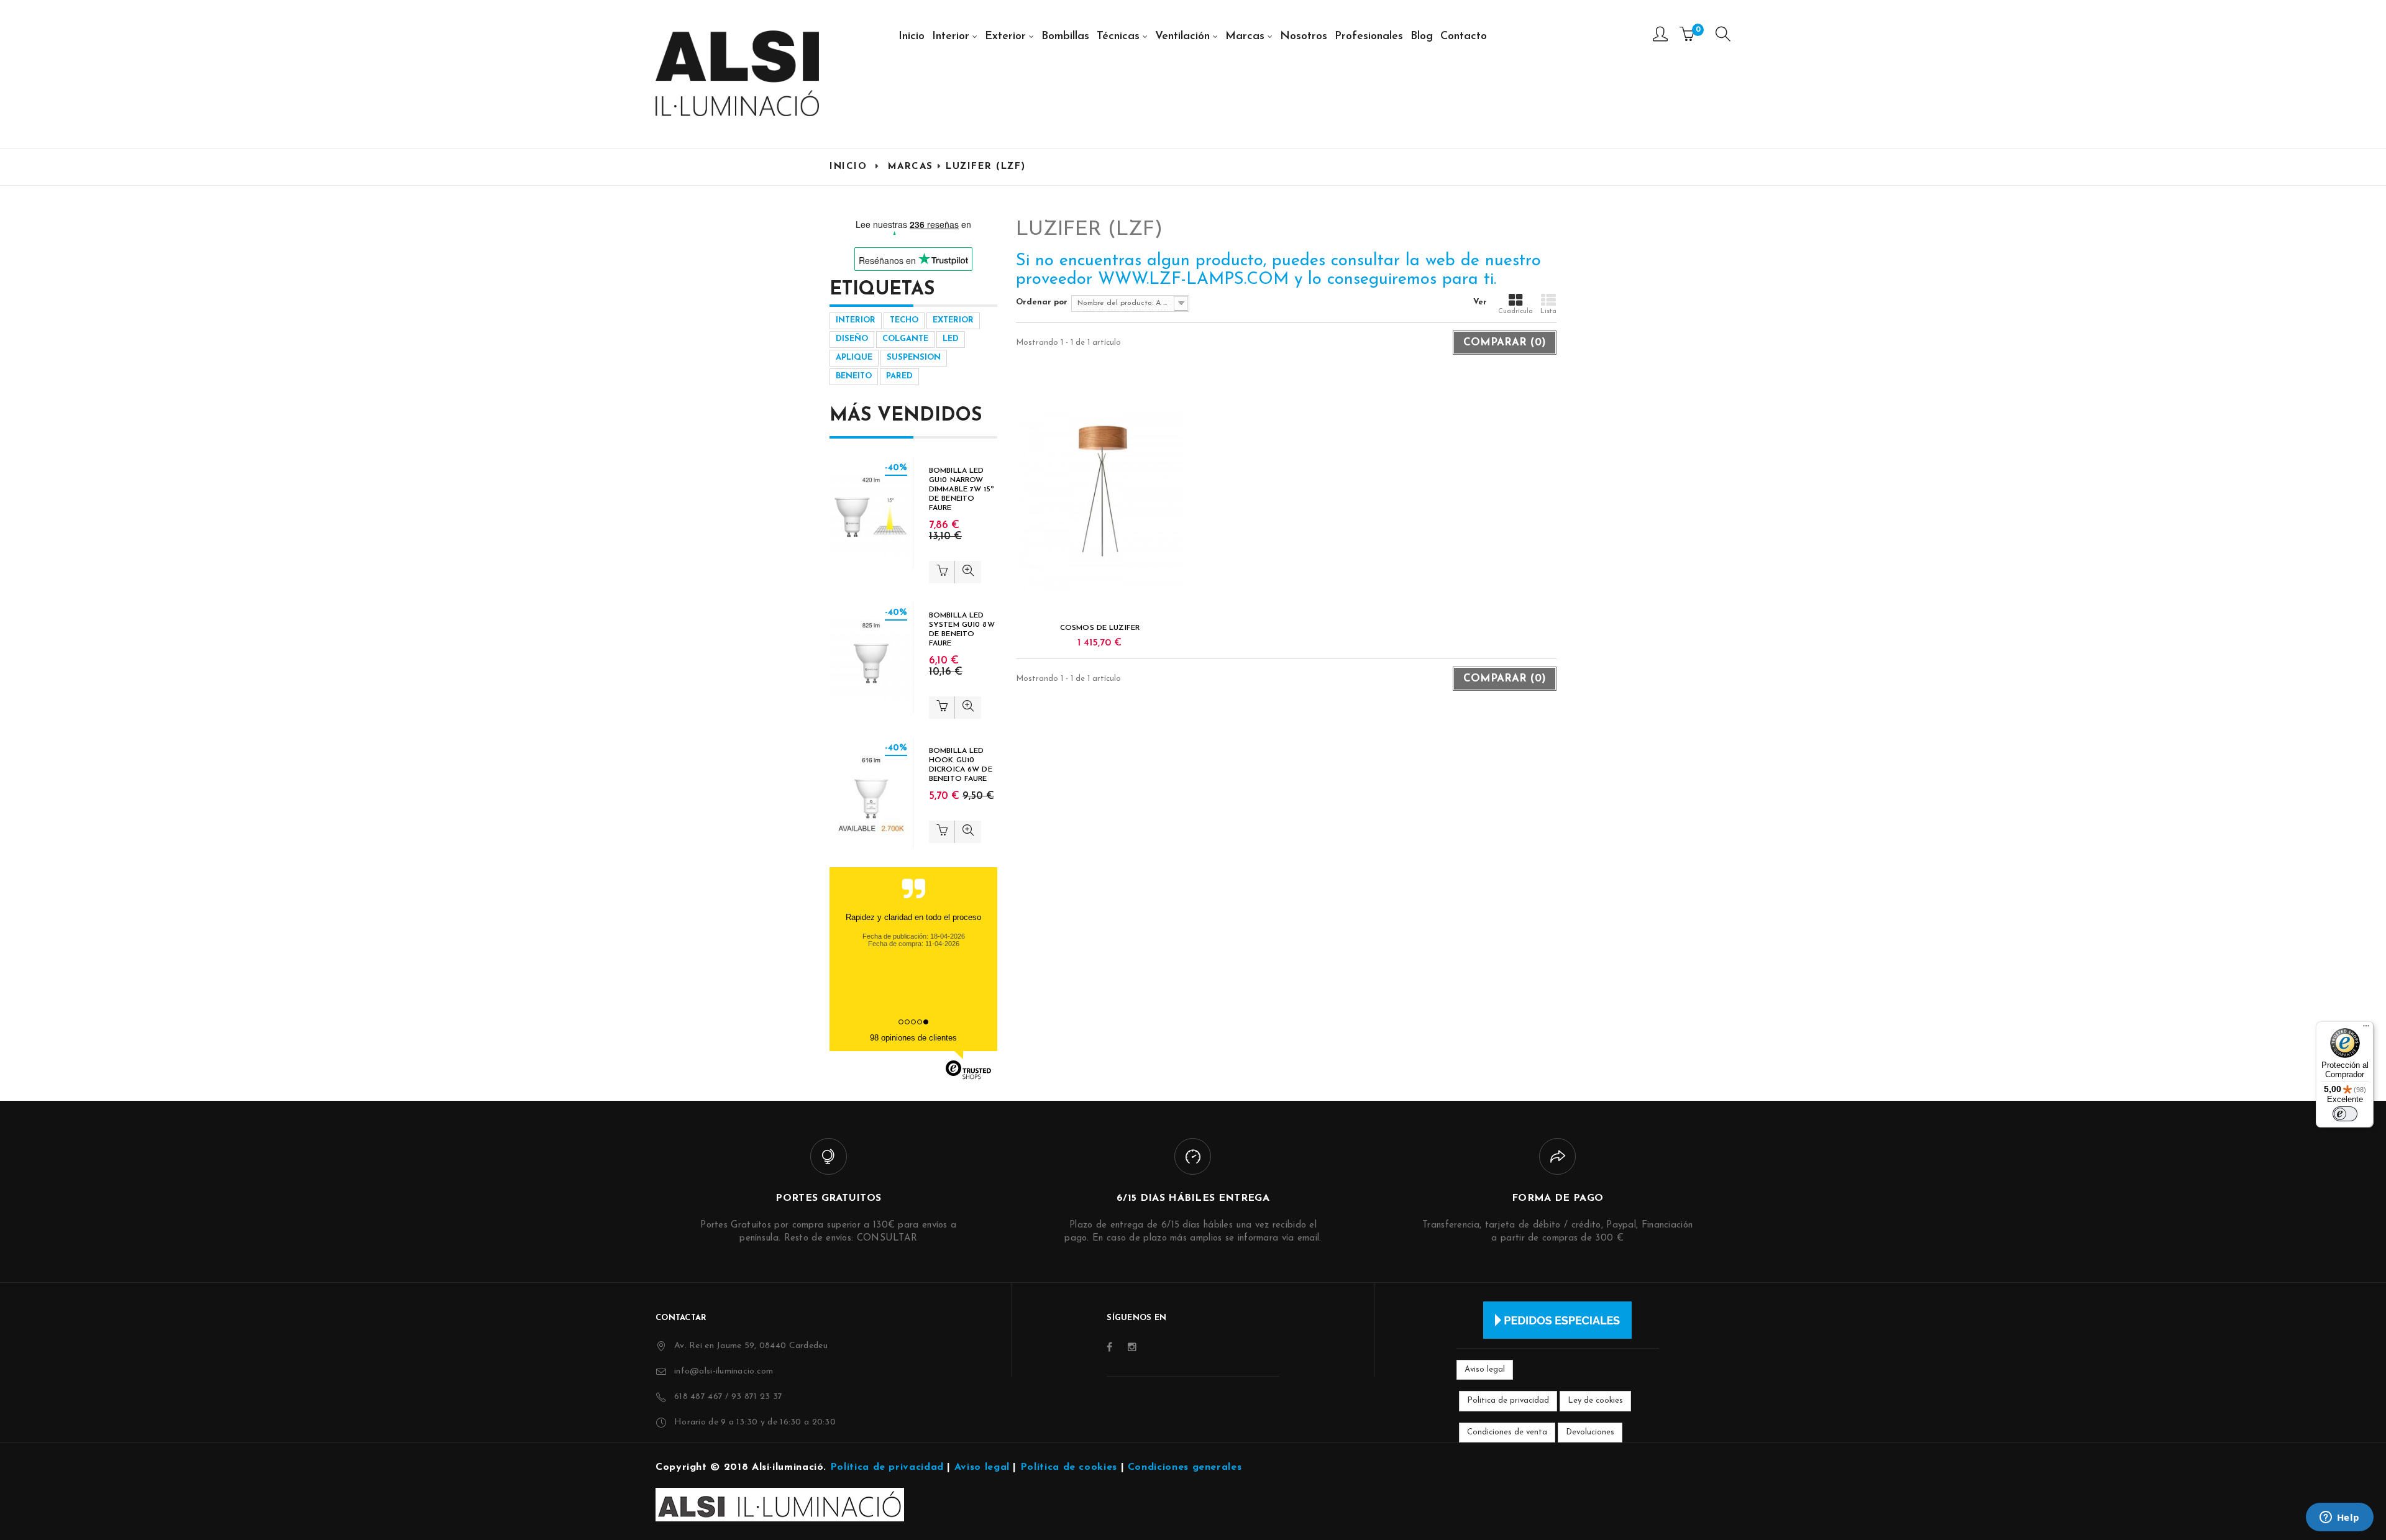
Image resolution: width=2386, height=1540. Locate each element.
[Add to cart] (942, 572)
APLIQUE (854, 358)
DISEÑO (852, 339)
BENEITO (854, 376)
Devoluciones (1590, 1432)
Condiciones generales (1185, 1467)
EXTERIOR (953, 320)
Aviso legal (1485, 1369)
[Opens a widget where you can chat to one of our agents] (2339, 1518)
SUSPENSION (914, 358)
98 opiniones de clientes (913, 1038)
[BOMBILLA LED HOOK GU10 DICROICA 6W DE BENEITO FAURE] (871, 793)
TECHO (904, 320)
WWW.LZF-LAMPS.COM (1193, 280)
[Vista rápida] (1100, 502)
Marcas (911, 167)
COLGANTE (905, 339)
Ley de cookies (1595, 1401)
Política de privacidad (887, 1467)
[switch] (2345, 1114)
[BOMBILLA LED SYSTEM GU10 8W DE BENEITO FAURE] (871, 658)
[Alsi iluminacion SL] (737, 73)
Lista (1548, 312)
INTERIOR (856, 320)
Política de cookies (1069, 1467)
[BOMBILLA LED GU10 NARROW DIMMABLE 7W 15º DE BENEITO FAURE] (871, 513)
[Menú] (2366, 1029)
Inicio (848, 167)
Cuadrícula (1515, 312)
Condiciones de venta (1507, 1432)
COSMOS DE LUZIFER (1100, 628)
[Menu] (1723, 37)
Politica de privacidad (1508, 1401)
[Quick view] (968, 572)
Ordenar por (1042, 302)
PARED (899, 376)
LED (951, 339)
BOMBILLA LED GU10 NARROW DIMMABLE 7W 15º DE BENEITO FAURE (962, 490)
